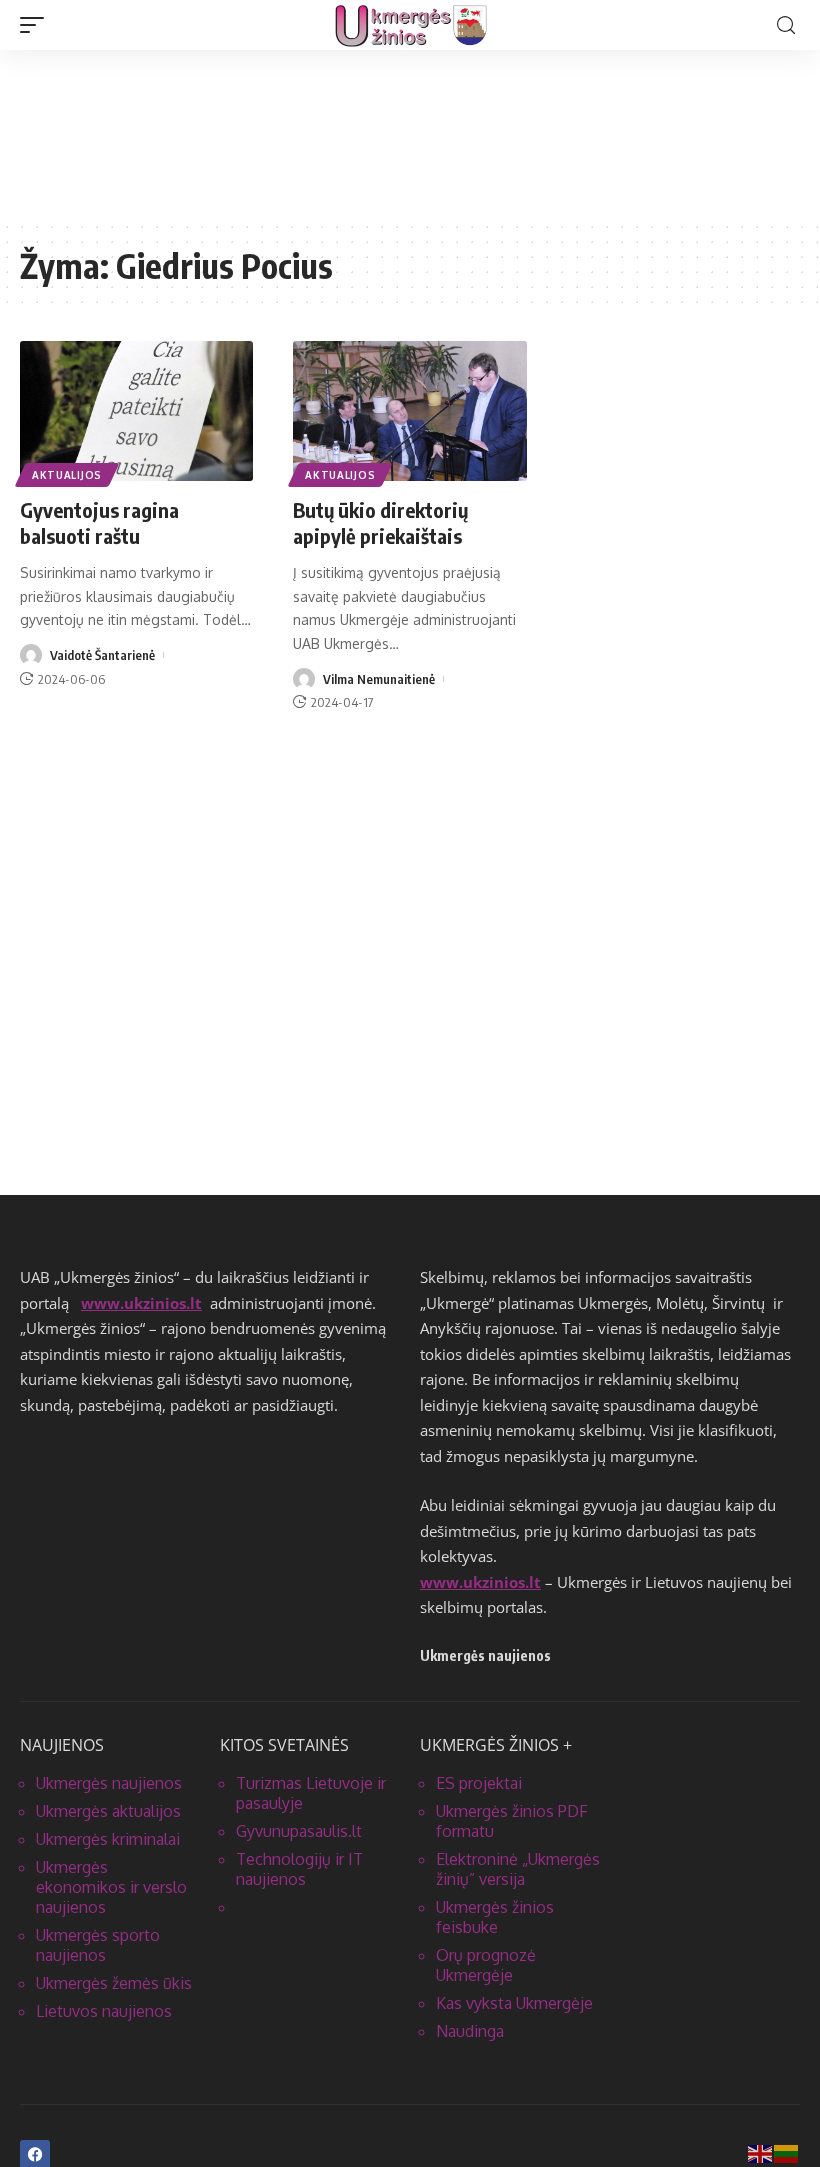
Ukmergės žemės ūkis (114, 1983)
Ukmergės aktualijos (108, 1811)
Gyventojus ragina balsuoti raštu (99, 522)
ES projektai (479, 1783)
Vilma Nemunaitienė (379, 679)
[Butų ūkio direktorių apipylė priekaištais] (409, 411)
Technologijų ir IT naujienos (299, 1869)
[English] (761, 2153)
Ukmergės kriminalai (108, 1839)
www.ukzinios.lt (141, 1303)
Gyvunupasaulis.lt (299, 1831)
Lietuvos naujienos (104, 2011)
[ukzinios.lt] (410, 25)
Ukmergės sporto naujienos (98, 1945)
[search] (786, 25)
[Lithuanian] (787, 2153)
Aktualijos (67, 475)
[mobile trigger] (37, 25)
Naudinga (470, 2031)
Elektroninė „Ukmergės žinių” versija (518, 1869)
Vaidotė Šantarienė (102, 655)
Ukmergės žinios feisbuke (495, 1917)
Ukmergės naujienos (109, 1783)
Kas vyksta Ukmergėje (514, 2003)
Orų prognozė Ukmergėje (486, 1965)
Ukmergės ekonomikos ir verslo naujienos (111, 1887)
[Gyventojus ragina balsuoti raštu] (136, 411)
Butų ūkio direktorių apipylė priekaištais (380, 522)
